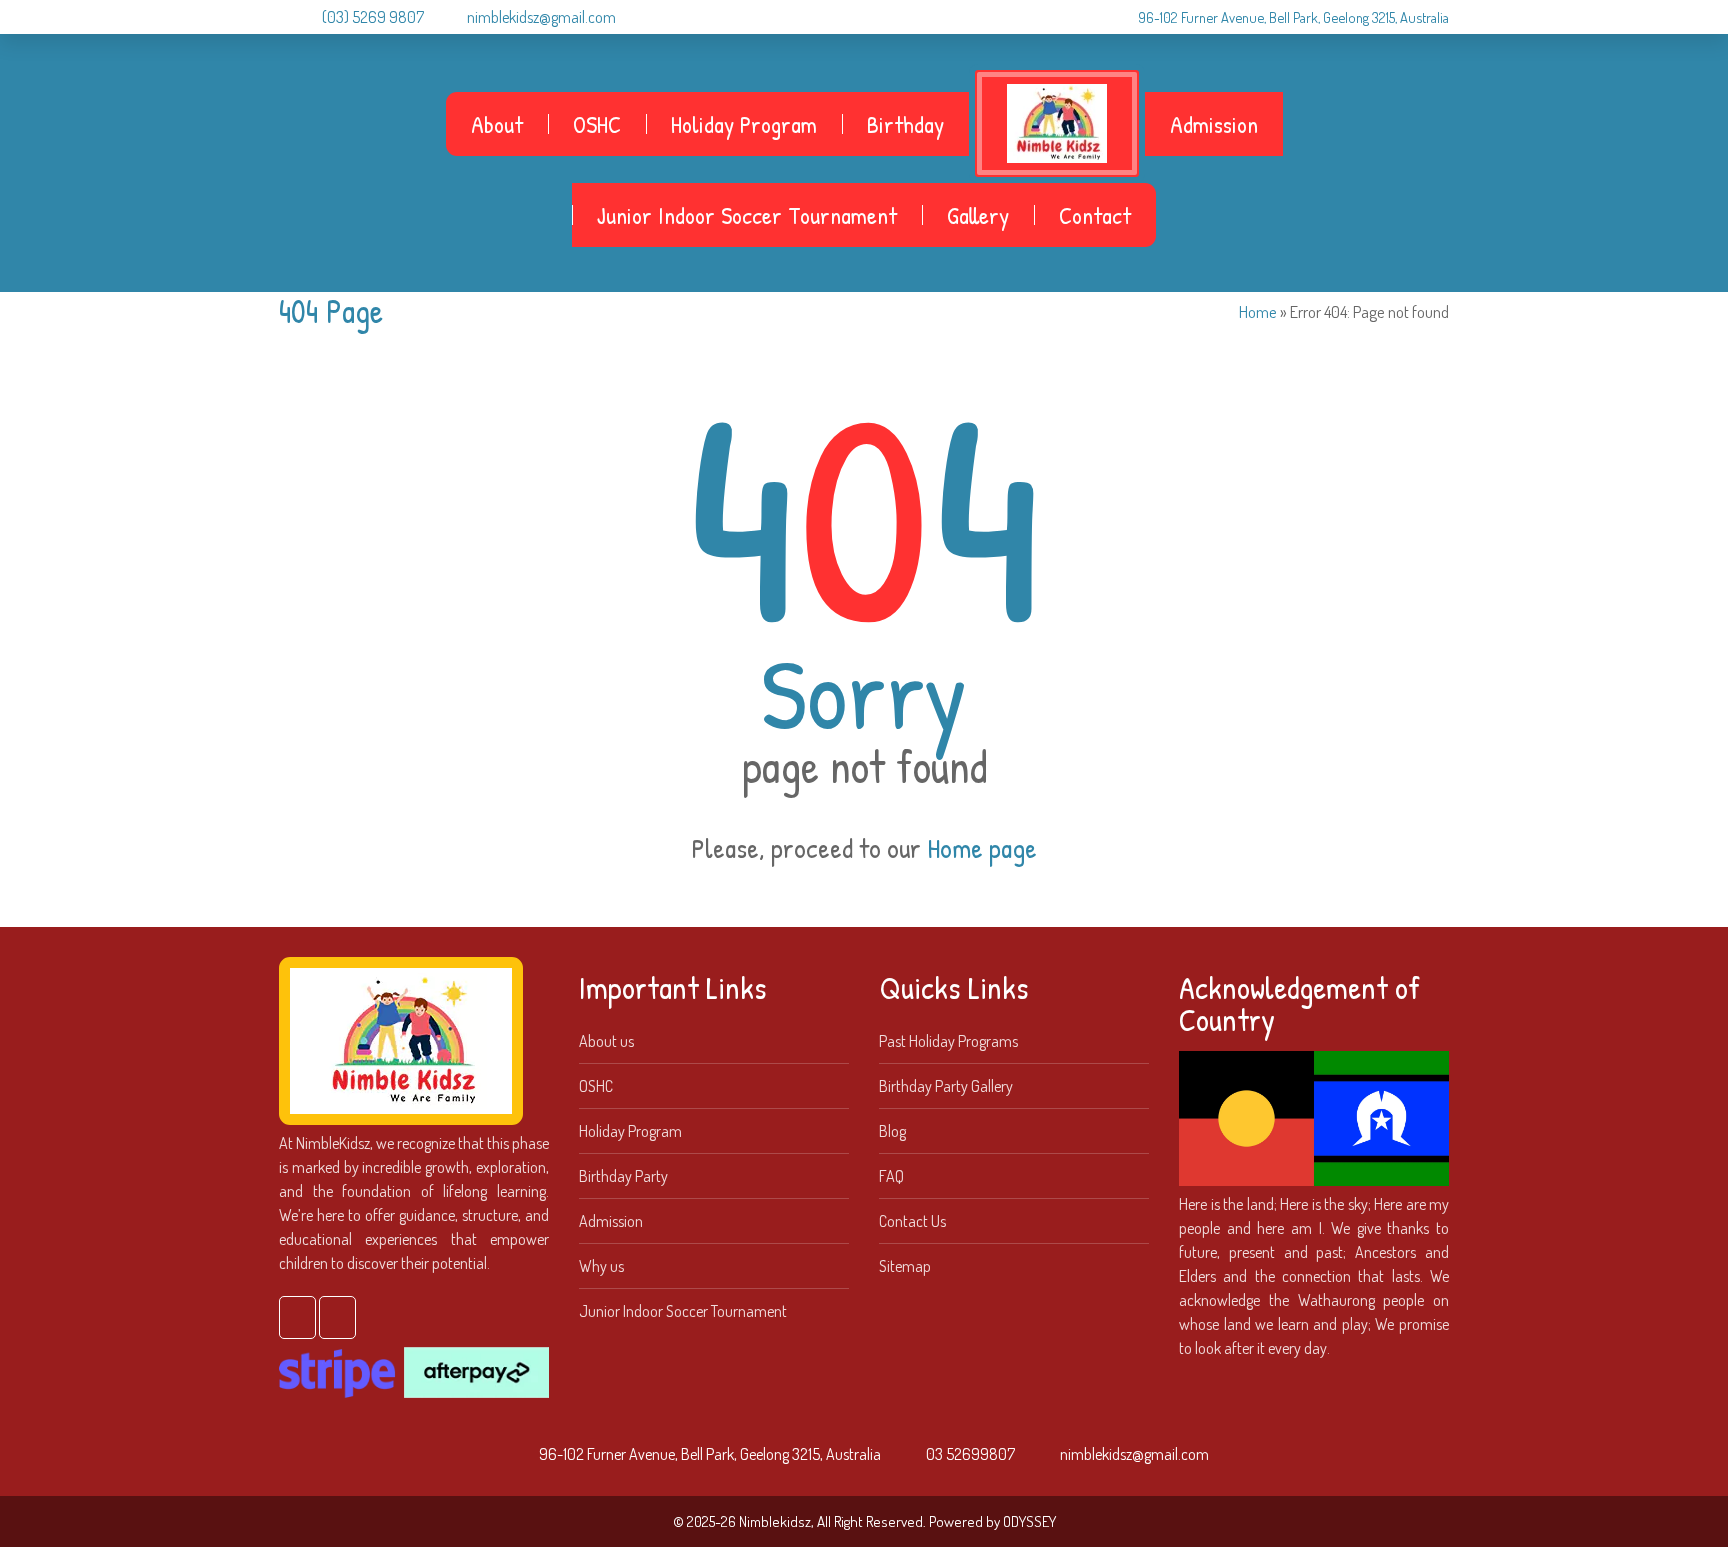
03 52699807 (970, 1454)
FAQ (891, 1176)
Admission (1214, 124)
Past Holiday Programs (948, 1041)
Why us (601, 1266)
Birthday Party (623, 1176)
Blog (892, 1131)
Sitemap (905, 1266)
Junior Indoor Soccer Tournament (747, 215)
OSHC (597, 124)
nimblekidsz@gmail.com (541, 17)
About (497, 124)
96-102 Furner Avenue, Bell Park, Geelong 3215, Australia (1293, 17)
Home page (982, 848)
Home (1258, 311)
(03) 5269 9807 (373, 17)
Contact (1095, 215)
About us (606, 1041)
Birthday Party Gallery (946, 1086)
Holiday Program (744, 124)
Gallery (978, 215)
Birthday (905, 124)
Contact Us (912, 1221)
